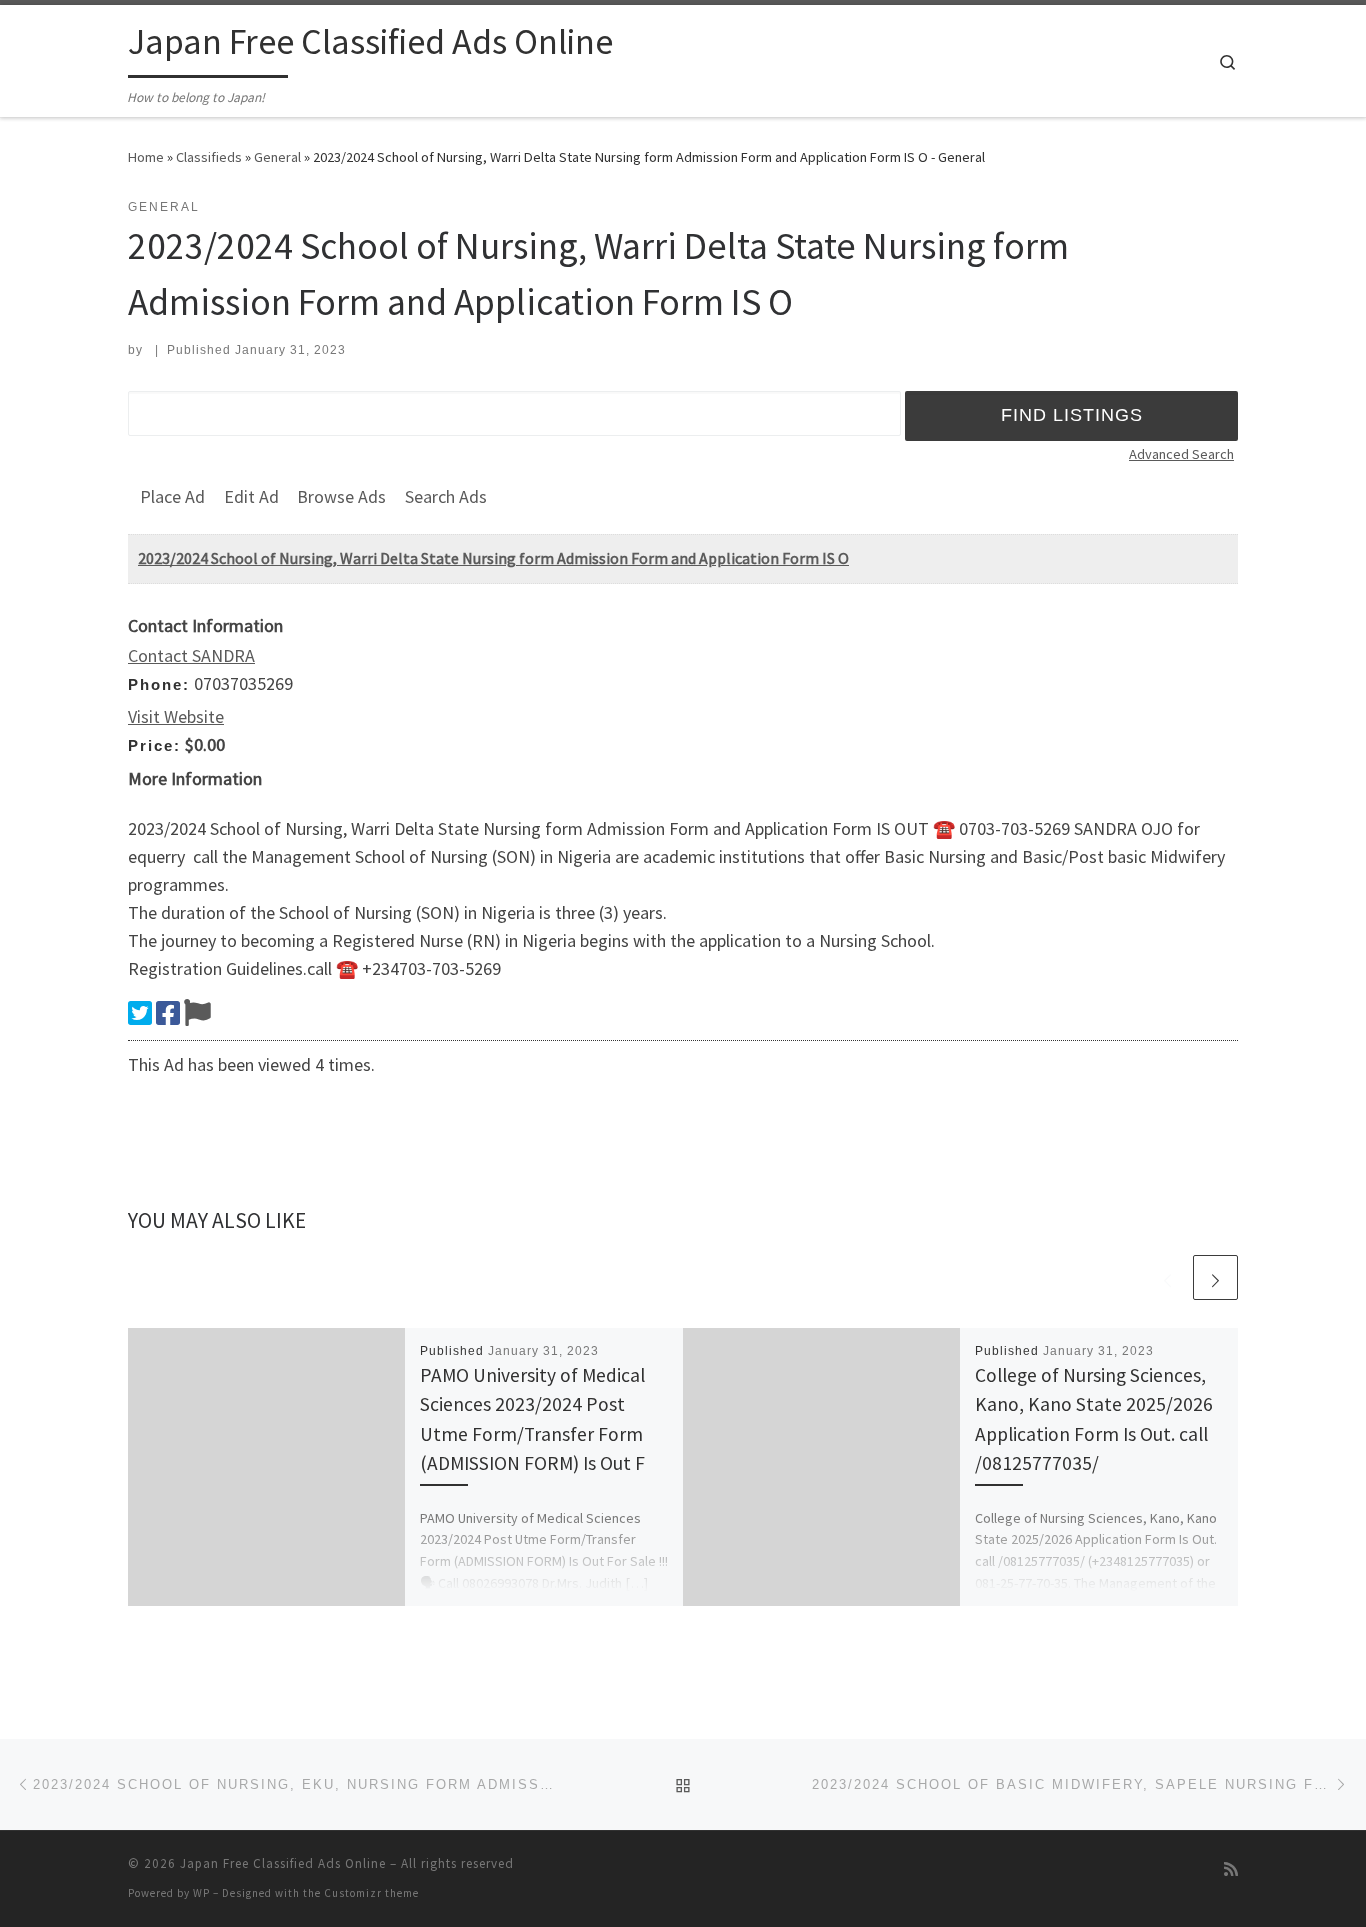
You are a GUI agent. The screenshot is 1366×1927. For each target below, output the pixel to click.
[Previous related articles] (1167, 1277)
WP (201, 1893)
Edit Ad (251, 496)
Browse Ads (341, 496)
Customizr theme (371, 1893)
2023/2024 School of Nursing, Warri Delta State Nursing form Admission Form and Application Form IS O (493, 558)
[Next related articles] (1215, 1277)
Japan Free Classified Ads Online (283, 1863)
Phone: (159, 684)
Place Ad (172, 496)
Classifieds (209, 157)
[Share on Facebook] (168, 1013)
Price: (154, 745)
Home (146, 157)
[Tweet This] (140, 1013)
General (277, 157)
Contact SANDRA (191, 655)
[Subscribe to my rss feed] (1231, 1869)
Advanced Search (1181, 454)
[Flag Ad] (197, 1013)
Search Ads (446, 496)
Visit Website (176, 716)
